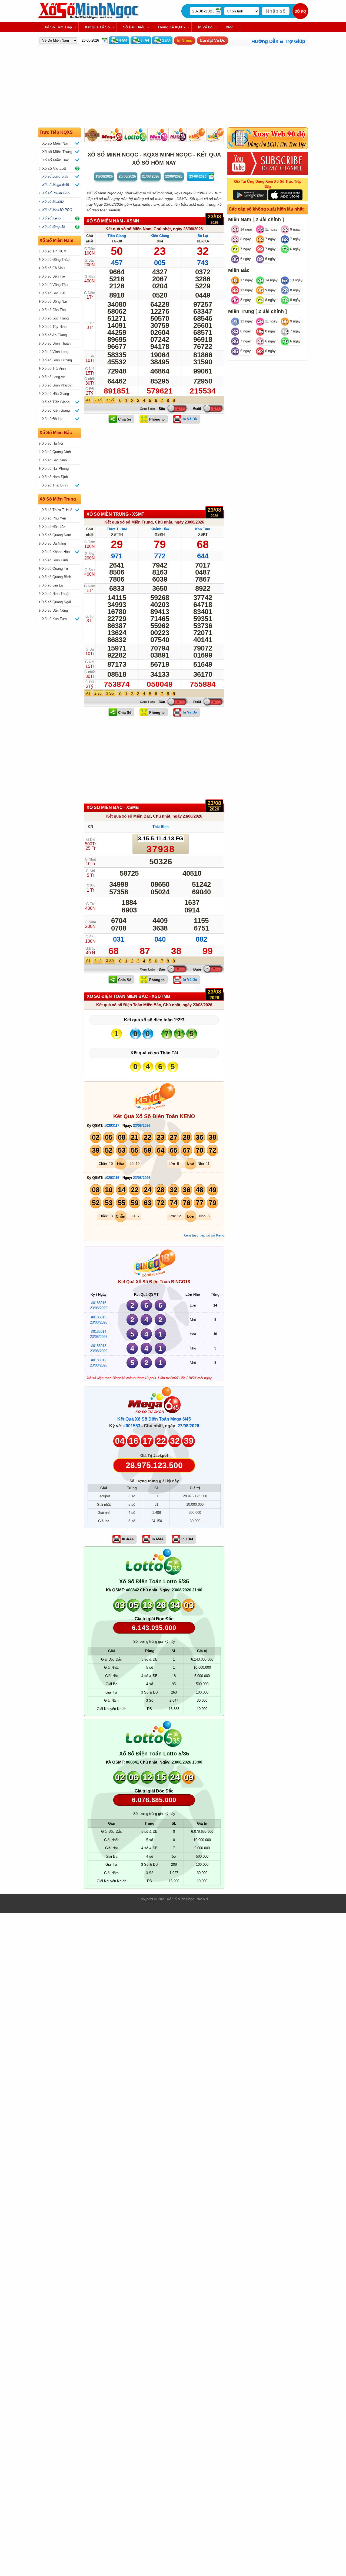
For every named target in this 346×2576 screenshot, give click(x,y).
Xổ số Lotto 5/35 (55, 176)
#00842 (132, 1590)
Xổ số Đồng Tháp (56, 260)
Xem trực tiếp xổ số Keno (204, 1235)
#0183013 (99, 1346)
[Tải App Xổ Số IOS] (285, 194)
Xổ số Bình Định (55, 560)
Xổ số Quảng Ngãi (56, 602)
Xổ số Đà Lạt (52, 419)
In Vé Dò (205, 27)
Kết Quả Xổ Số (97, 27)
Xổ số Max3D (53, 201)
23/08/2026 (142, 1126)
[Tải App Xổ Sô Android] (250, 194)
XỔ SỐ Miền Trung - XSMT (115, 514)
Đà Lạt (203, 236)
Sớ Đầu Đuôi (134, 27)
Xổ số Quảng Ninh (56, 452)
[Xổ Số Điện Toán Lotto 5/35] (136, 135)
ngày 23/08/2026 (188, 229)
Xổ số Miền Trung (57, 152)
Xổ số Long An (54, 377)
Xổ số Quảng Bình (57, 577)
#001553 (132, 1426)
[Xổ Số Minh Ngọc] (88, 18)
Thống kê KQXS (171, 27)
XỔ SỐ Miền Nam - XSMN (113, 221)
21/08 (151, 176)
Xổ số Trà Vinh (54, 369)
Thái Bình (161, 827)
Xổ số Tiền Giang (56, 402)
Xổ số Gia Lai (53, 585)
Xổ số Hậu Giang (56, 394)
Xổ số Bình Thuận (56, 343)
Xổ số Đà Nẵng (54, 543)
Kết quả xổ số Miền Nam (128, 229)
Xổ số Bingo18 (54, 227)
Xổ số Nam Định (55, 477)
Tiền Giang (117, 236)
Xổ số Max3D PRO (57, 210)
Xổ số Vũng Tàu (55, 285)
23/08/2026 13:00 (187, 1762)
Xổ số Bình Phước (57, 385)
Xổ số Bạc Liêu (54, 293)
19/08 (104, 176)
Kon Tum (203, 529)
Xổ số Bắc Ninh (54, 460)
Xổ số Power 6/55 (56, 193)
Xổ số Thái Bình (55, 485)
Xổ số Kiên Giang (56, 410)
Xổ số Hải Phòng (55, 469)
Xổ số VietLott (54, 168)
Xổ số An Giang (54, 335)
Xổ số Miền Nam (56, 143)
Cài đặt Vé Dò (213, 40)
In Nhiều (185, 40)
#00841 (132, 1762)
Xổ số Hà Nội (53, 443)
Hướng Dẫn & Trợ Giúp (278, 41)
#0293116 (112, 1178)
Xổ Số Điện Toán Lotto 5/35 (154, 1581)
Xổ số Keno (51, 218)
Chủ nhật (162, 229)
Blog (230, 27)
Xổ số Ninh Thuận (56, 594)
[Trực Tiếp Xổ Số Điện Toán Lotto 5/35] (154, 1573)
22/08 (174, 176)
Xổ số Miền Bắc (56, 160)
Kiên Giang (160, 236)
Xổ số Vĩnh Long (55, 352)
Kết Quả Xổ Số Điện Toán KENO (154, 1116)
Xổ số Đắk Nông (55, 610)
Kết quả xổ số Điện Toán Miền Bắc (129, 1005)
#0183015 (99, 1317)
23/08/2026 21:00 (187, 1590)
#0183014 (99, 1332)
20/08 (127, 176)
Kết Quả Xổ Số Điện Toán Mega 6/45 (154, 1419)
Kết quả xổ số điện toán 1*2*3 (154, 1020)
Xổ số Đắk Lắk (54, 527)
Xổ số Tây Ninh (54, 327)
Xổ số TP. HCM (54, 251)
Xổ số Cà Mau (53, 268)
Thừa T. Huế (117, 529)
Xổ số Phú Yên (54, 518)
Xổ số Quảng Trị (55, 569)
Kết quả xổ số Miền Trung (129, 522)
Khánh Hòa (160, 529)
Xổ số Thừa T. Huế (57, 510)
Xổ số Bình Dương (57, 360)
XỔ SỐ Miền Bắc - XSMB (113, 807)
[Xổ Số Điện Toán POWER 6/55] (92, 135)
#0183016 (99, 1303)
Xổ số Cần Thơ (54, 310)
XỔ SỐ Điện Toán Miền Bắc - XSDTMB (129, 996)
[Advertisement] (154, 470)
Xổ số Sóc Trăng (55, 318)
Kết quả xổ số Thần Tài (154, 1053)
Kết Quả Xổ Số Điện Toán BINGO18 (154, 1282)
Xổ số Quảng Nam (57, 535)
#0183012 (99, 1360)
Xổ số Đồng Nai (54, 301)
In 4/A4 (128, 1539)
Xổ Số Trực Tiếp (58, 27)
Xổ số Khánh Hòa (56, 552)
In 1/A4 (187, 1539)
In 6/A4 (157, 1539)
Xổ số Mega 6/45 (56, 185)
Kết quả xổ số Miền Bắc (129, 816)
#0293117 (112, 1126)
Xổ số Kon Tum (54, 619)
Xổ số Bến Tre (54, 276)
